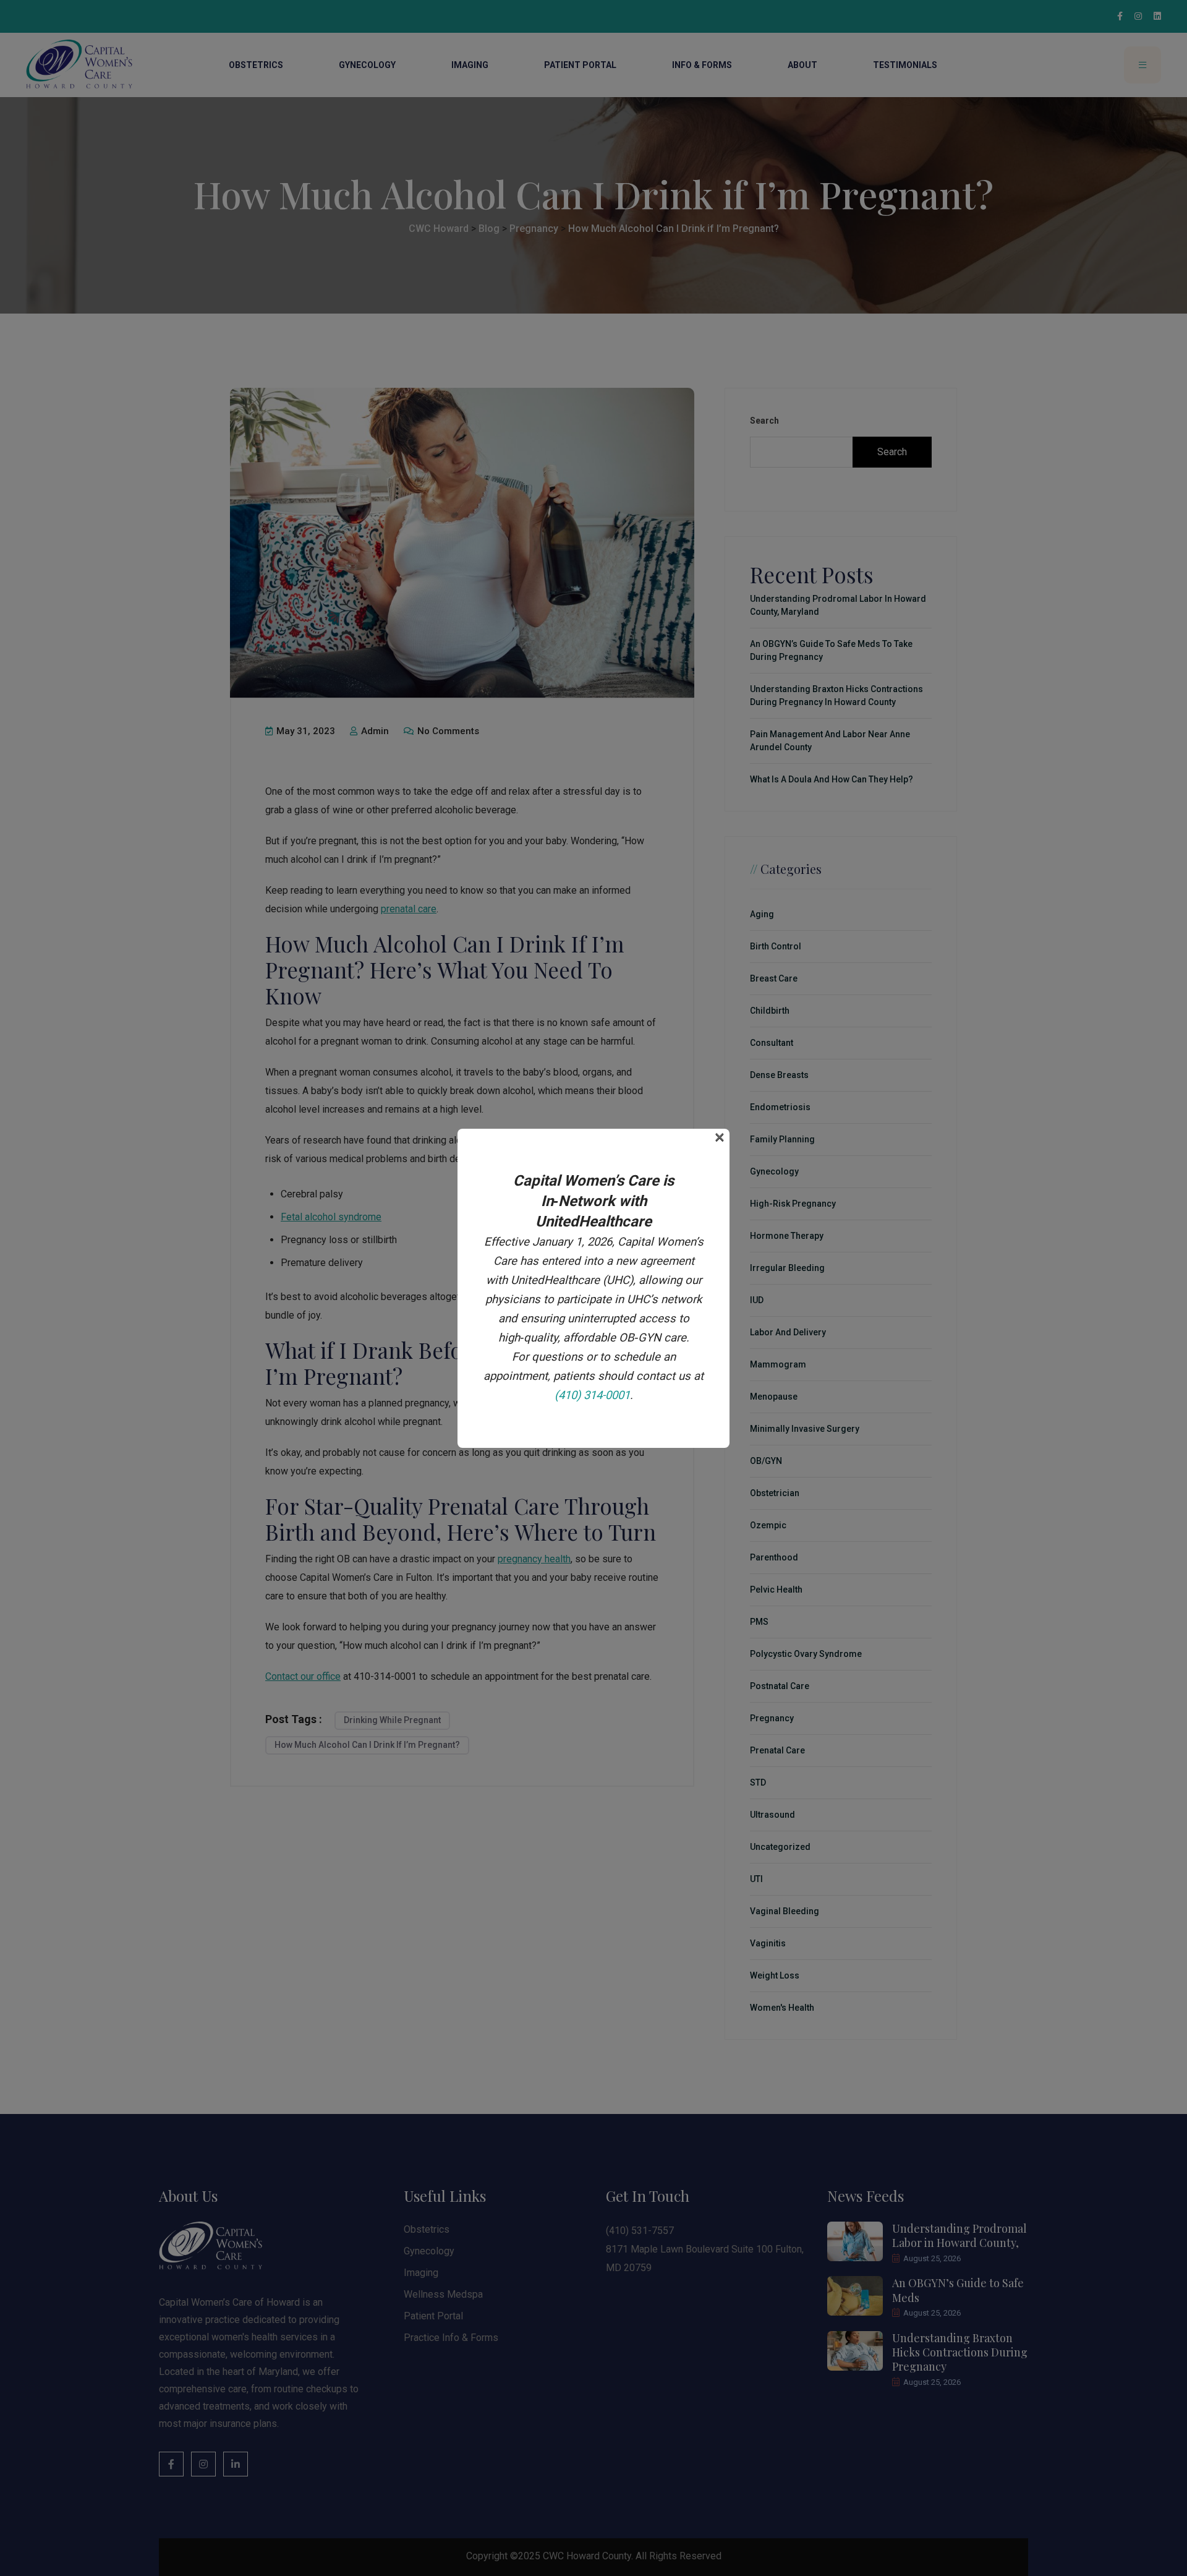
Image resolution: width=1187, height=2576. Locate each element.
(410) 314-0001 (592, 1395)
